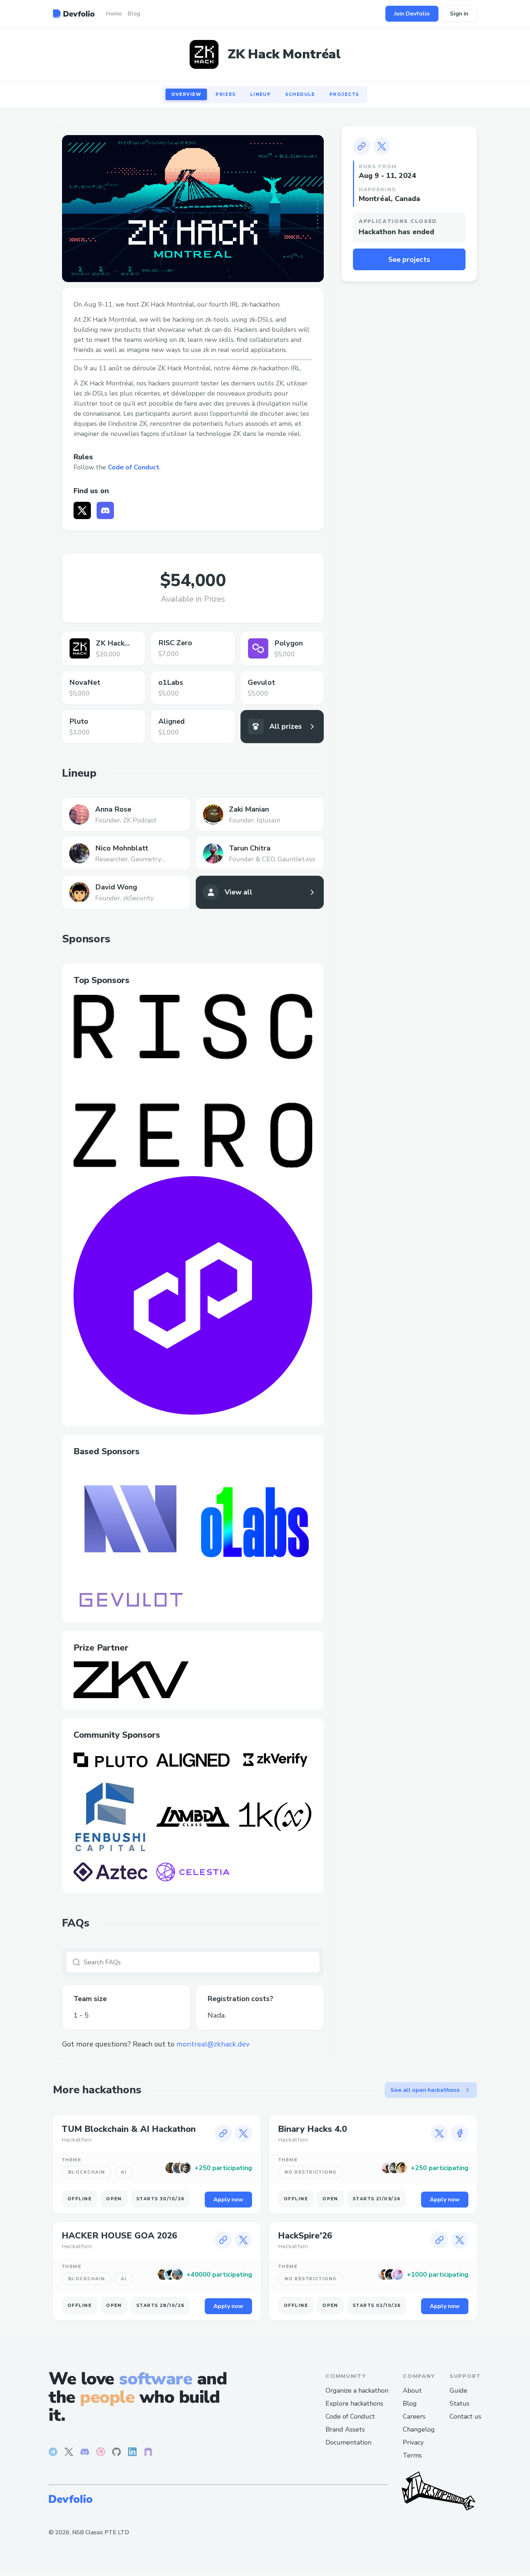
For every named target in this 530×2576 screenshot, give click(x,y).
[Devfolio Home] (74, 14)
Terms (412, 2455)
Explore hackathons (354, 2403)
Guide (458, 2390)
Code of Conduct (134, 467)
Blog (410, 2403)
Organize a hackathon (357, 2390)
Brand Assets (345, 2429)
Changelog (419, 2429)
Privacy (413, 2442)
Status (460, 2403)
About (412, 2390)
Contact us (465, 2416)
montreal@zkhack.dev (213, 2044)
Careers (414, 2416)
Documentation (348, 2442)
